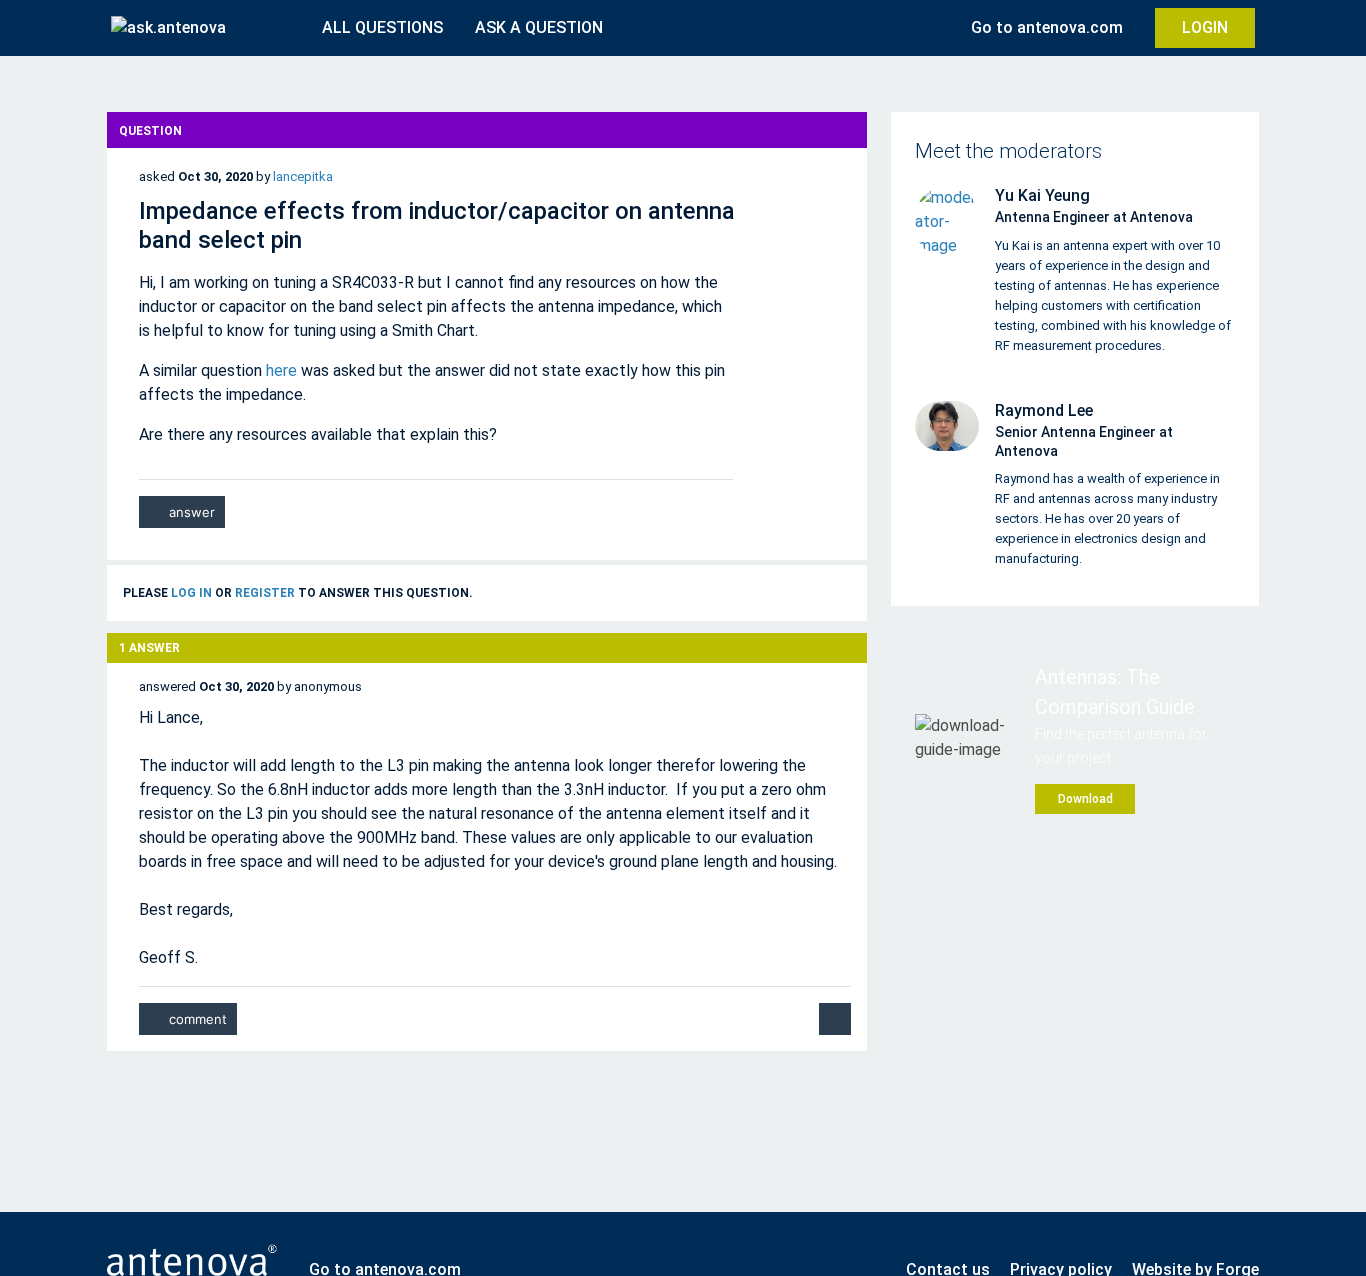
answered (167, 686)
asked (157, 176)
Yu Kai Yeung (1042, 195)
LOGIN (1205, 27)
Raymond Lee (1044, 410)
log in (191, 593)
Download (1085, 799)
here (281, 370)
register (265, 593)
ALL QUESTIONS (382, 27)
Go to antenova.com (1047, 27)
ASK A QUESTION (539, 27)
